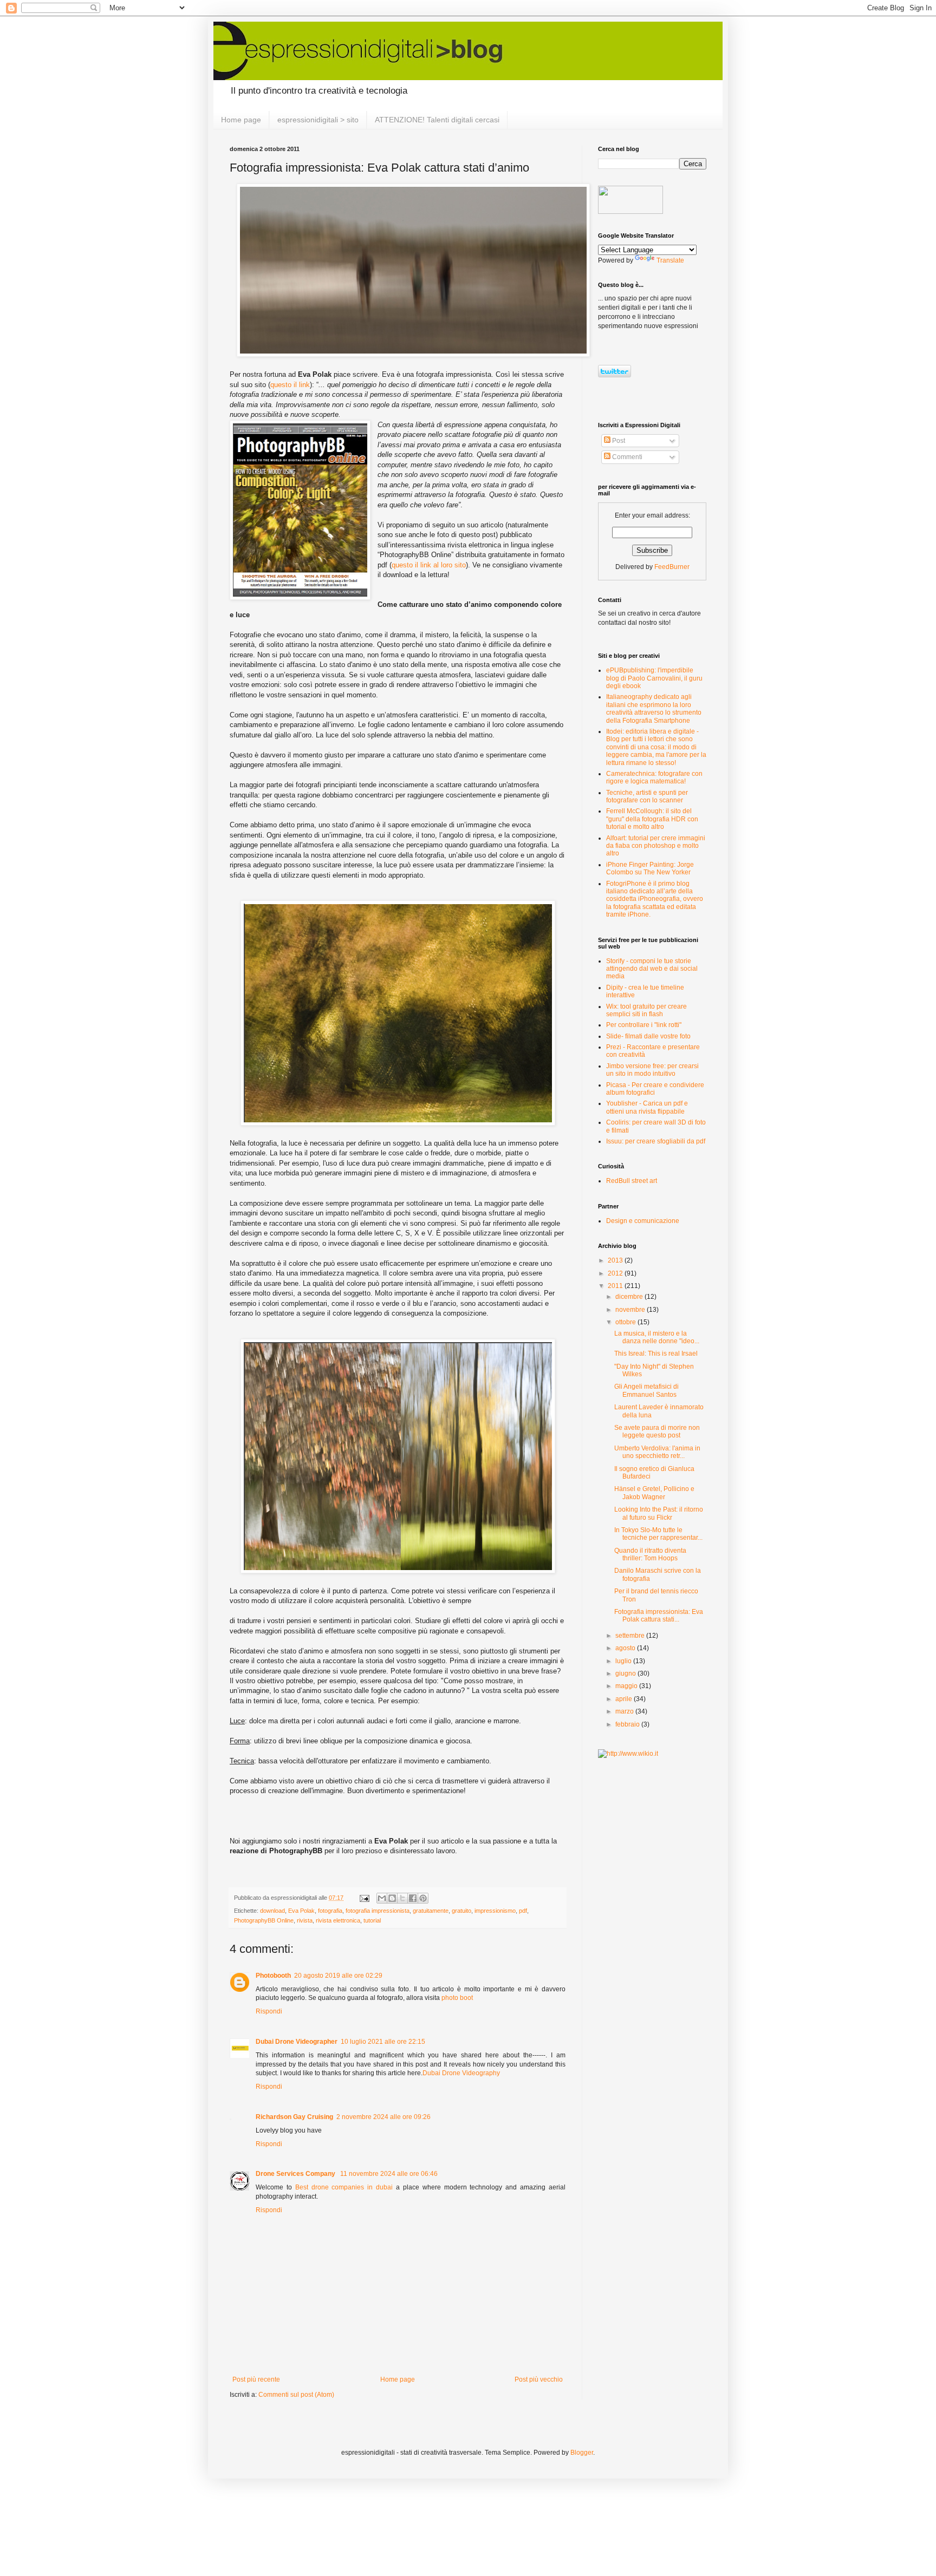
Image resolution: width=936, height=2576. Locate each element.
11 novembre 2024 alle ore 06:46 (389, 2174)
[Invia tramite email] (382, 1898)
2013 (616, 1260)
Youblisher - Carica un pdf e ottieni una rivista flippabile (647, 1107)
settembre (631, 1636)
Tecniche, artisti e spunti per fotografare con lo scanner (647, 796)
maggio (627, 1686)
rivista (305, 1920)
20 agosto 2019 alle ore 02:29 (338, 1976)
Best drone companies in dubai (344, 2187)
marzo (625, 1711)
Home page (241, 120)
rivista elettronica (338, 1920)
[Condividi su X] (402, 1898)
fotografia (330, 1911)
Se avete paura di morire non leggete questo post (657, 1431)
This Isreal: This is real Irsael (656, 1354)
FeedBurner (672, 567)
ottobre (626, 1322)
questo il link (290, 385)
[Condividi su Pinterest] (423, 1898)
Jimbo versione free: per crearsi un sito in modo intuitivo (652, 1070)
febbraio (628, 1724)
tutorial (372, 1920)
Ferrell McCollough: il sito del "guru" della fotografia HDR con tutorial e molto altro (652, 819)
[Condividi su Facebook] (413, 1898)
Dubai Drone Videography (461, 2073)
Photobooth (273, 1976)
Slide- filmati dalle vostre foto (648, 1036)
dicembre (630, 1297)
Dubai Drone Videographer (297, 2042)
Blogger (582, 2453)
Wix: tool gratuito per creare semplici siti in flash (646, 1010)
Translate (670, 260)
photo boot (457, 1998)
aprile (625, 1699)
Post (618, 441)
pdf (523, 1911)
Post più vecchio (539, 2379)
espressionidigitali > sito (318, 120)
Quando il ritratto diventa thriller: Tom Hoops (650, 1554)
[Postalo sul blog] (392, 1898)
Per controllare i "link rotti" (644, 1025)
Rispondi (269, 2011)
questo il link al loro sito (429, 565)
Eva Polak (301, 1911)
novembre (631, 1310)
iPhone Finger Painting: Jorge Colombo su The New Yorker (650, 868)
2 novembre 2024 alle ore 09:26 (383, 2117)
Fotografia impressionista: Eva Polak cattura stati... (659, 1616)
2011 (616, 1286)
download (272, 1911)
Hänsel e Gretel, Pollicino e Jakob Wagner (654, 1493)
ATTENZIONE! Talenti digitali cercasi (437, 120)
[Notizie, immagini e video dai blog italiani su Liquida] (630, 212)
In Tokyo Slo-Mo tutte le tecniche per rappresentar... (658, 1534)
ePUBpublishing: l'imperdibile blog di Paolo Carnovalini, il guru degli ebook (654, 678)
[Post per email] (364, 1898)
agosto (626, 1648)
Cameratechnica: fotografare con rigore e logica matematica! (654, 777)
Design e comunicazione (643, 1221)
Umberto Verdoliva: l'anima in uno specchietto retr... (657, 1452)
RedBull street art (632, 1181)
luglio (624, 1661)
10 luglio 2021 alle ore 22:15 (383, 2042)
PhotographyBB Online (264, 1920)
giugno (626, 1673)
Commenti (626, 457)
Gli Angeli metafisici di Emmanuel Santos (646, 1390)
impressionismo (495, 1911)
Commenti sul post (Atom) (296, 2395)
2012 (616, 1273)
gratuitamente (431, 1911)
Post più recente (256, 2379)
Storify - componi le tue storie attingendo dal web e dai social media (652, 969)
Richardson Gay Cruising (294, 2117)
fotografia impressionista (378, 1911)
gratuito (461, 1911)
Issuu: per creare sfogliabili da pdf (656, 1141)
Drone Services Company (296, 2174)
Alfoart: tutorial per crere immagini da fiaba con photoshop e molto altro (656, 846)
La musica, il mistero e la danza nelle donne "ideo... (657, 1337)
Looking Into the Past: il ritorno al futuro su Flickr (659, 1513)
